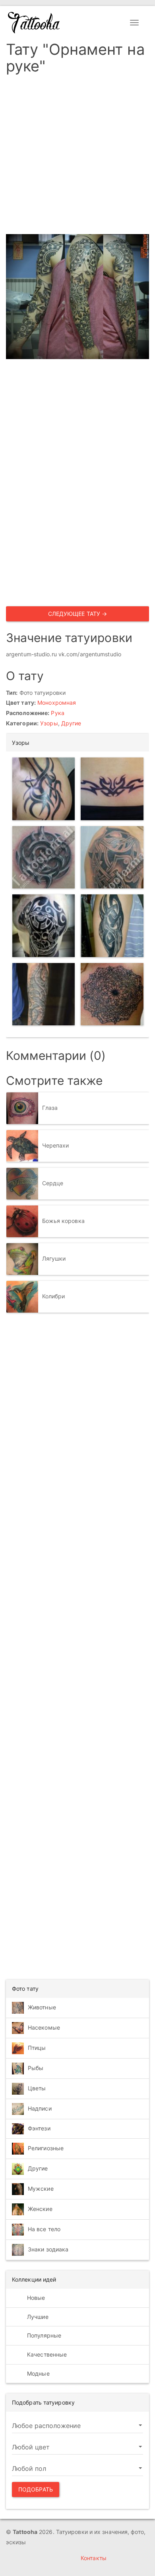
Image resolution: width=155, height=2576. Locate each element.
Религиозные (46, 2148)
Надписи (40, 2108)
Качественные (46, 2354)
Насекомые (44, 2027)
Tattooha (34, 23)
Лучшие (37, 2317)
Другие (71, 723)
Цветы (37, 2088)
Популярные (43, 2335)
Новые (35, 2298)
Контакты (94, 2558)
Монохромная (57, 703)
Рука (57, 713)
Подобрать (36, 2489)
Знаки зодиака (48, 2249)
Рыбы (36, 2068)
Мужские (41, 2189)
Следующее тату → (78, 614)
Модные (38, 2373)
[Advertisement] (77, 157)
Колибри (54, 1296)
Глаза (50, 1108)
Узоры (49, 723)
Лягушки (54, 1258)
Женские (40, 2209)
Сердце (53, 1183)
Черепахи (56, 1145)
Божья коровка (63, 1221)
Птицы (37, 2048)
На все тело (44, 2229)
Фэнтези (39, 2128)
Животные (42, 2007)
